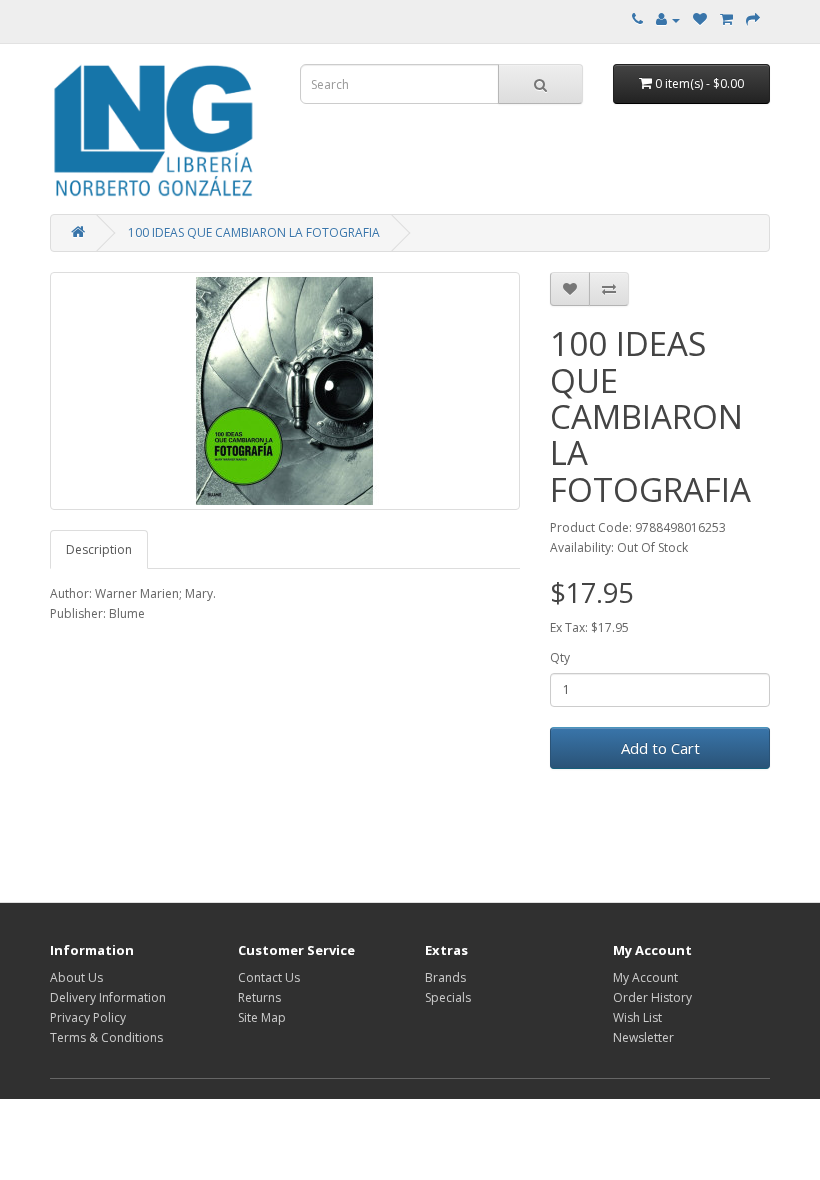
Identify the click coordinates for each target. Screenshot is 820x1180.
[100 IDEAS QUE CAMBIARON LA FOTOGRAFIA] (285, 391)
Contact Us (269, 977)
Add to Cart (660, 748)
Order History (652, 997)
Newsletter (643, 1037)
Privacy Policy (88, 1017)
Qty (560, 657)
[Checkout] (753, 19)
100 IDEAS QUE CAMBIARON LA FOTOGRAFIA (254, 232)
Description (99, 549)
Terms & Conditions (106, 1037)
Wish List (637, 1017)
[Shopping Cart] (726, 19)
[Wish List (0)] (700, 19)
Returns (259, 997)
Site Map (262, 1017)
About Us (76, 977)
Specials (448, 997)
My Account (645, 977)
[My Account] (668, 19)
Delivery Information (108, 997)
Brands (445, 977)
